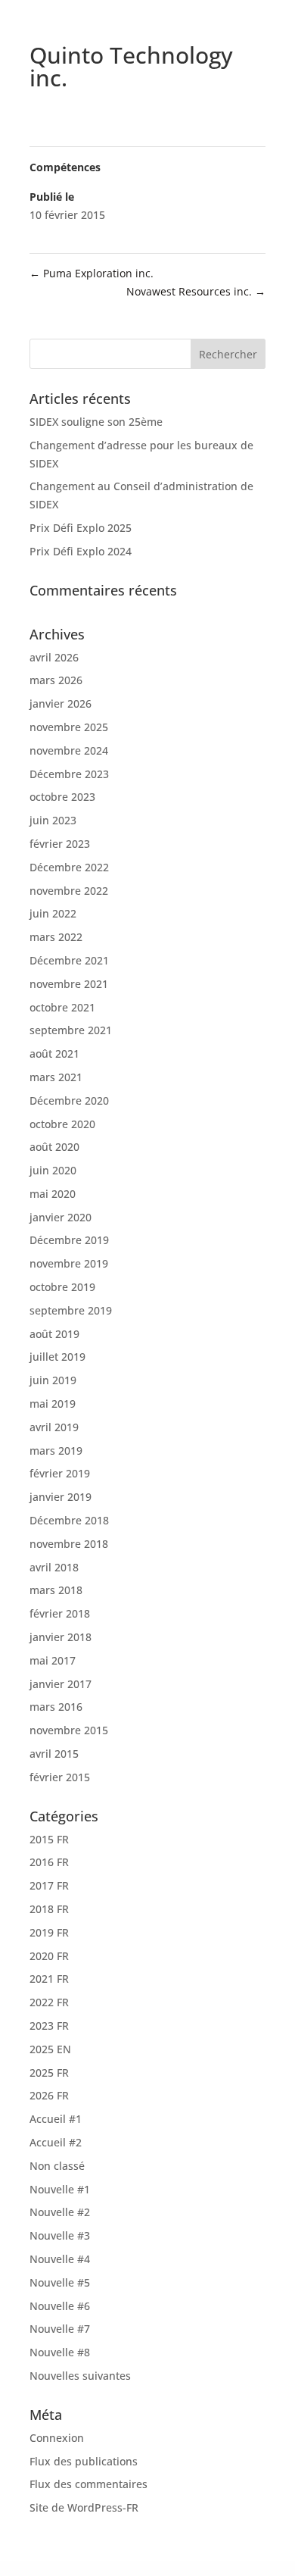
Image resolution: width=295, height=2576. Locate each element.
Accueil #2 (56, 2142)
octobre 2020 (62, 1124)
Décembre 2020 (69, 1100)
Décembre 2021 (69, 960)
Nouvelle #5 (60, 2282)
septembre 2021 (71, 1030)
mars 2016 (56, 1707)
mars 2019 (56, 1451)
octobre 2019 (62, 1287)
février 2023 (60, 844)
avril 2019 (54, 1427)
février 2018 (60, 1613)
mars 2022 (56, 937)
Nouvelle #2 (60, 2212)
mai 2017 (53, 1660)
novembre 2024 (69, 750)
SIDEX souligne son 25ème (96, 422)
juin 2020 (53, 1170)
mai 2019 (53, 1404)
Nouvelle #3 (60, 2235)
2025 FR (49, 2073)
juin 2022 (53, 913)
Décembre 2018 (69, 1520)
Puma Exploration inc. (92, 273)
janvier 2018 (61, 1637)
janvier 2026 (61, 703)
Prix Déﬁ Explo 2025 (81, 528)
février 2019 (60, 1473)
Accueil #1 (56, 2119)
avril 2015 (54, 1754)
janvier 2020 (61, 1217)
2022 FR (49, 2002)
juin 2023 (53, 820)
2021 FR (49, 1979)
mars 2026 (56, 680)
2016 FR (49, 1862)
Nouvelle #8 (60, 2352)
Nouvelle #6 (60, 2306)
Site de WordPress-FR (84, 2507)
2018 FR (49, 1909)
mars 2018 (56, 1590)
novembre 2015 (69, 1730)
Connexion (57, 2438)
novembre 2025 (69, 727)
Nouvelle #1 (60, 2189)
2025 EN (50, 2049)
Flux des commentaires (88, 2484)
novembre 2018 (69, 1544)
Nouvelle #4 (60, 2259)
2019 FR (49, 1932)
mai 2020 (53, 1194)
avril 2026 (54, 657)
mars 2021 (56, 1077)
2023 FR (49, 2026)
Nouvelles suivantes (80, 2376)
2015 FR (49, 1839)
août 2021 (54, 1054)
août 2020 (54, 1147)
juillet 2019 (57, 1357)
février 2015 (60, 1777)
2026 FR (49, 2095)
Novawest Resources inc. (196, 291)
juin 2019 (53, 1380)
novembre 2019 (69, 1263)
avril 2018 (54, 1567)
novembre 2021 (69, 984)
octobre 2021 (62, 1007)
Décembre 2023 (69, 774)
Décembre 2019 (69, 1240)
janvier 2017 (61, 1684)
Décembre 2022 (69, 867)
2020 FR (49, 1956)
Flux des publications (84, 2461)
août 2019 (54, 1334)
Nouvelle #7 (60, 2329)
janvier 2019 (61, 1497)
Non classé (57, 2166)
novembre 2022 (69, 891)
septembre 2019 (71, 1310)
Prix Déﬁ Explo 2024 (81, 551)
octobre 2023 (62, 797)
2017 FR (49, 1885)
